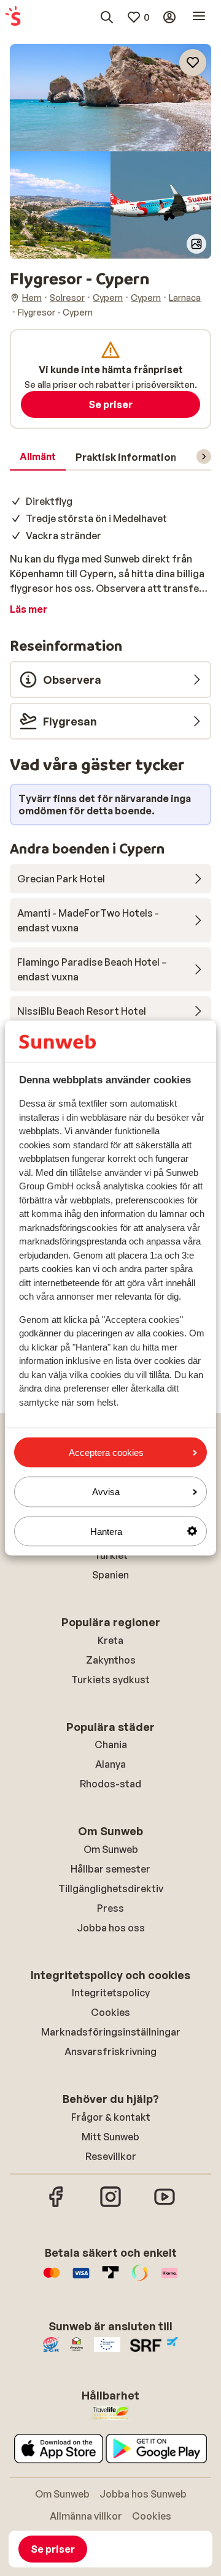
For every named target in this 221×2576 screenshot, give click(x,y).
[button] (110, 98)
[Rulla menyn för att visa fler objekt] (204, 456)
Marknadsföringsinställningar (111, 2032)
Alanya (110, 1764)
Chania (111, 1744)
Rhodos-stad (110, 1784)
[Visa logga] (81, 2279)
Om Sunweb (111, 1849)
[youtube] (165, 2205)
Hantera (106, 1531)
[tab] (38, 457)
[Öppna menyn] (199, 17)
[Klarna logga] (169, 2279)
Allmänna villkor (86, 2516)
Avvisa (106, 1492)
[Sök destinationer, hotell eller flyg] (107, 17)
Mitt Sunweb (110, 2137)
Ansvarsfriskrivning (110, 2051)
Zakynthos (111, 1660)
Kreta (110, 1640)
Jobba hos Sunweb (143, 2494)
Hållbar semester (110, 1869)
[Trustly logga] (110, 2279)
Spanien (110, 1575)
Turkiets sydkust (110, 1680)
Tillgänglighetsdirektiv (111, 1888)
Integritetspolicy (111, 1993)
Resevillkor (111, 2156)
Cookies (110, 2012)
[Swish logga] (140, 2279)
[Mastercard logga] (52, 2279)
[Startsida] (13, 17)
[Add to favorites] (193, 63)
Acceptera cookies (106, 1453)
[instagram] (110, 2205)
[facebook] (56, 2205)
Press (110, 1908)
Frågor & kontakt (111, 2117)
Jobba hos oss (111, 1928)
